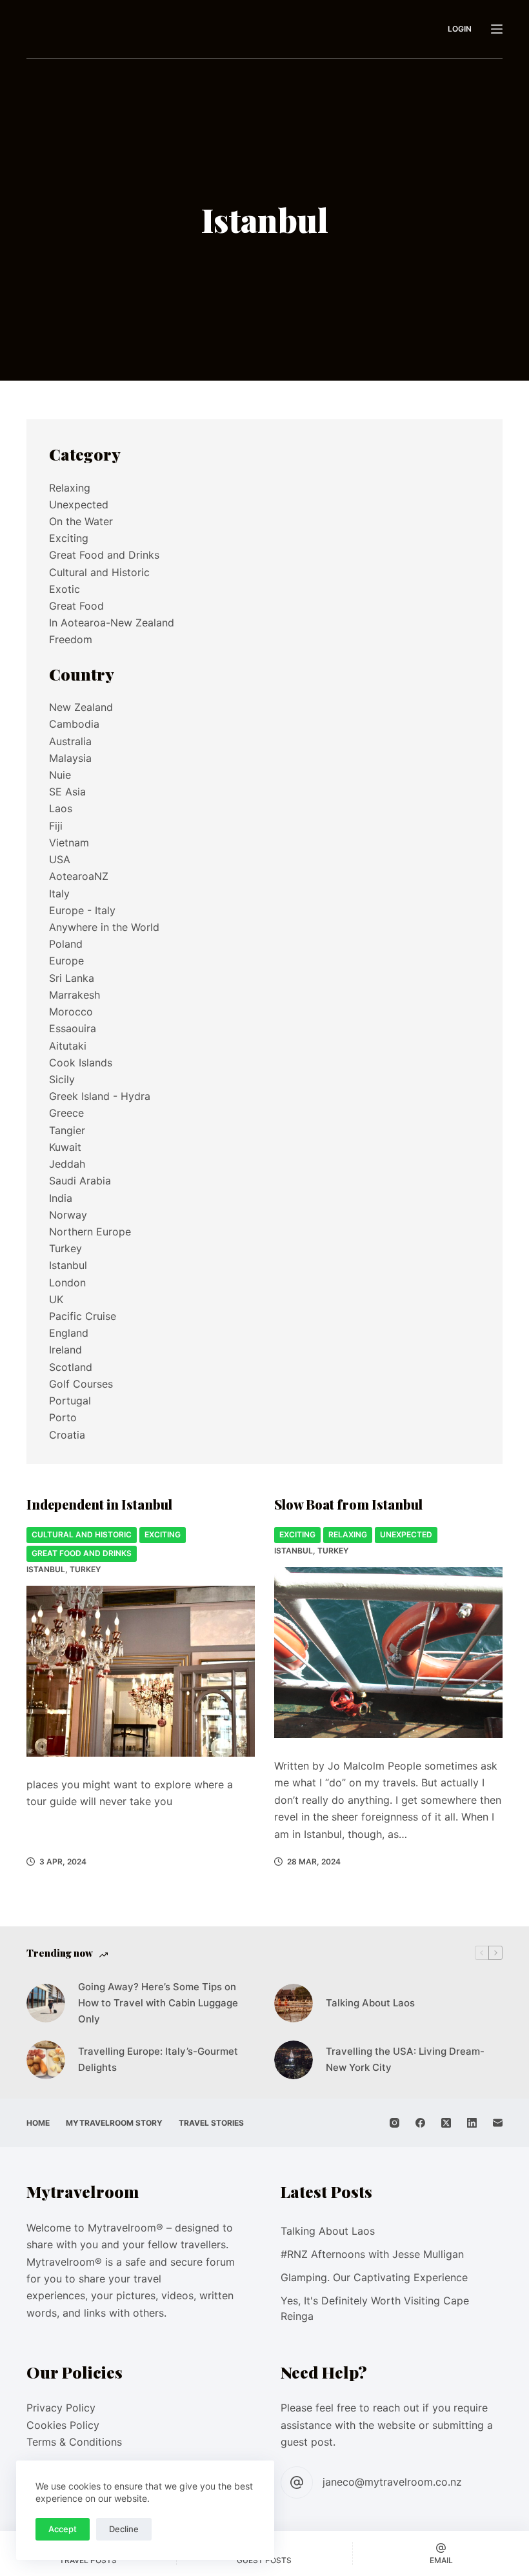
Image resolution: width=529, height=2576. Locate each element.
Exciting (163, 1534)
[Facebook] (420, 2123)
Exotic (65, 589)
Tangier (67, 1130)
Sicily (62, 1079)
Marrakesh (75, 995)
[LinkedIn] (472, 2123)
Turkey (85, 1569)
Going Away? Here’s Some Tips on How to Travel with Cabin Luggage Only (158, 2003)
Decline (124, 2529)
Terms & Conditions (74, 2442)
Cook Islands (81, 1063)
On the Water (81, 521)
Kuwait (65, 1147)
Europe (66, 961)
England (69, 1333)
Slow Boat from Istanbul (348, 1504)
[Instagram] (394, 2123)
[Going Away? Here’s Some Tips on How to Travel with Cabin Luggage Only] (46, 2003)
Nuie (60, 775)
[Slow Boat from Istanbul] (388, 1653)
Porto (63, 1417)
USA (60, 859)
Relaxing (348, 1534)
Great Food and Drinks (82, 1553)
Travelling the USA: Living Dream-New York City (405, 2059)
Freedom (71, 639)
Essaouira (73, 1028)
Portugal (70, 1401)
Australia (70, 741)
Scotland (71, 1367)
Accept (63, 2529)
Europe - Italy (82, 910)
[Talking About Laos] (294, 2003)
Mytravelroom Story (114, 2123)
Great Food (76, 606)
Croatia (67, 1435)
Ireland (65, 1350)
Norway (68, 1215)
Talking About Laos (370, 2003)
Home (38, 2123)
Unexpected (406, 1534)
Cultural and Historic (82, 1534)
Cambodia (74, 724)
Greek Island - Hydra (100, 1096)
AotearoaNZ (79, 876)
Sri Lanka (72, 978)
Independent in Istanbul (99, 1504)
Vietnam (69, 843)
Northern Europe (90, 1232)
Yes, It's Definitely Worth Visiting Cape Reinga (375, 2308)
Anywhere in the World (104, 927)
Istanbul (46, 1569)
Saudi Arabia (80, 1181)
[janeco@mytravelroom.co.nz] (297, 2482)
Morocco (71, 1012)
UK (56, 1299)
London (67, 1283)
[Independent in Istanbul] (141, 1672)
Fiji (56, 826)
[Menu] (497, 29)
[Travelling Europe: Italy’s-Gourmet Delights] (46, 2060)
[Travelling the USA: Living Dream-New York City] (294, 2060)
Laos (61, 808)
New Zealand (81, 707)
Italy (59, 894)
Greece (66, 1113)
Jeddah (67, 1164)
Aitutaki (68, 1046)
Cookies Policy (63, 2425)
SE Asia (67, 792)
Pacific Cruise (83, 1316)
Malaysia (70, 758)
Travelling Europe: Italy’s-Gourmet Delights (158, 2059)
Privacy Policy (61, 2408)
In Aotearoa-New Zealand (112, 623)
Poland (66, 944)
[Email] (498, 2123)
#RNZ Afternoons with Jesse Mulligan (372, 2254)
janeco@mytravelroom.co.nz (392, 2482)
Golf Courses (81, 1384)
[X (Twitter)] (446, 2123)
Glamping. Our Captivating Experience (374, 2277)
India (61, 1198)
